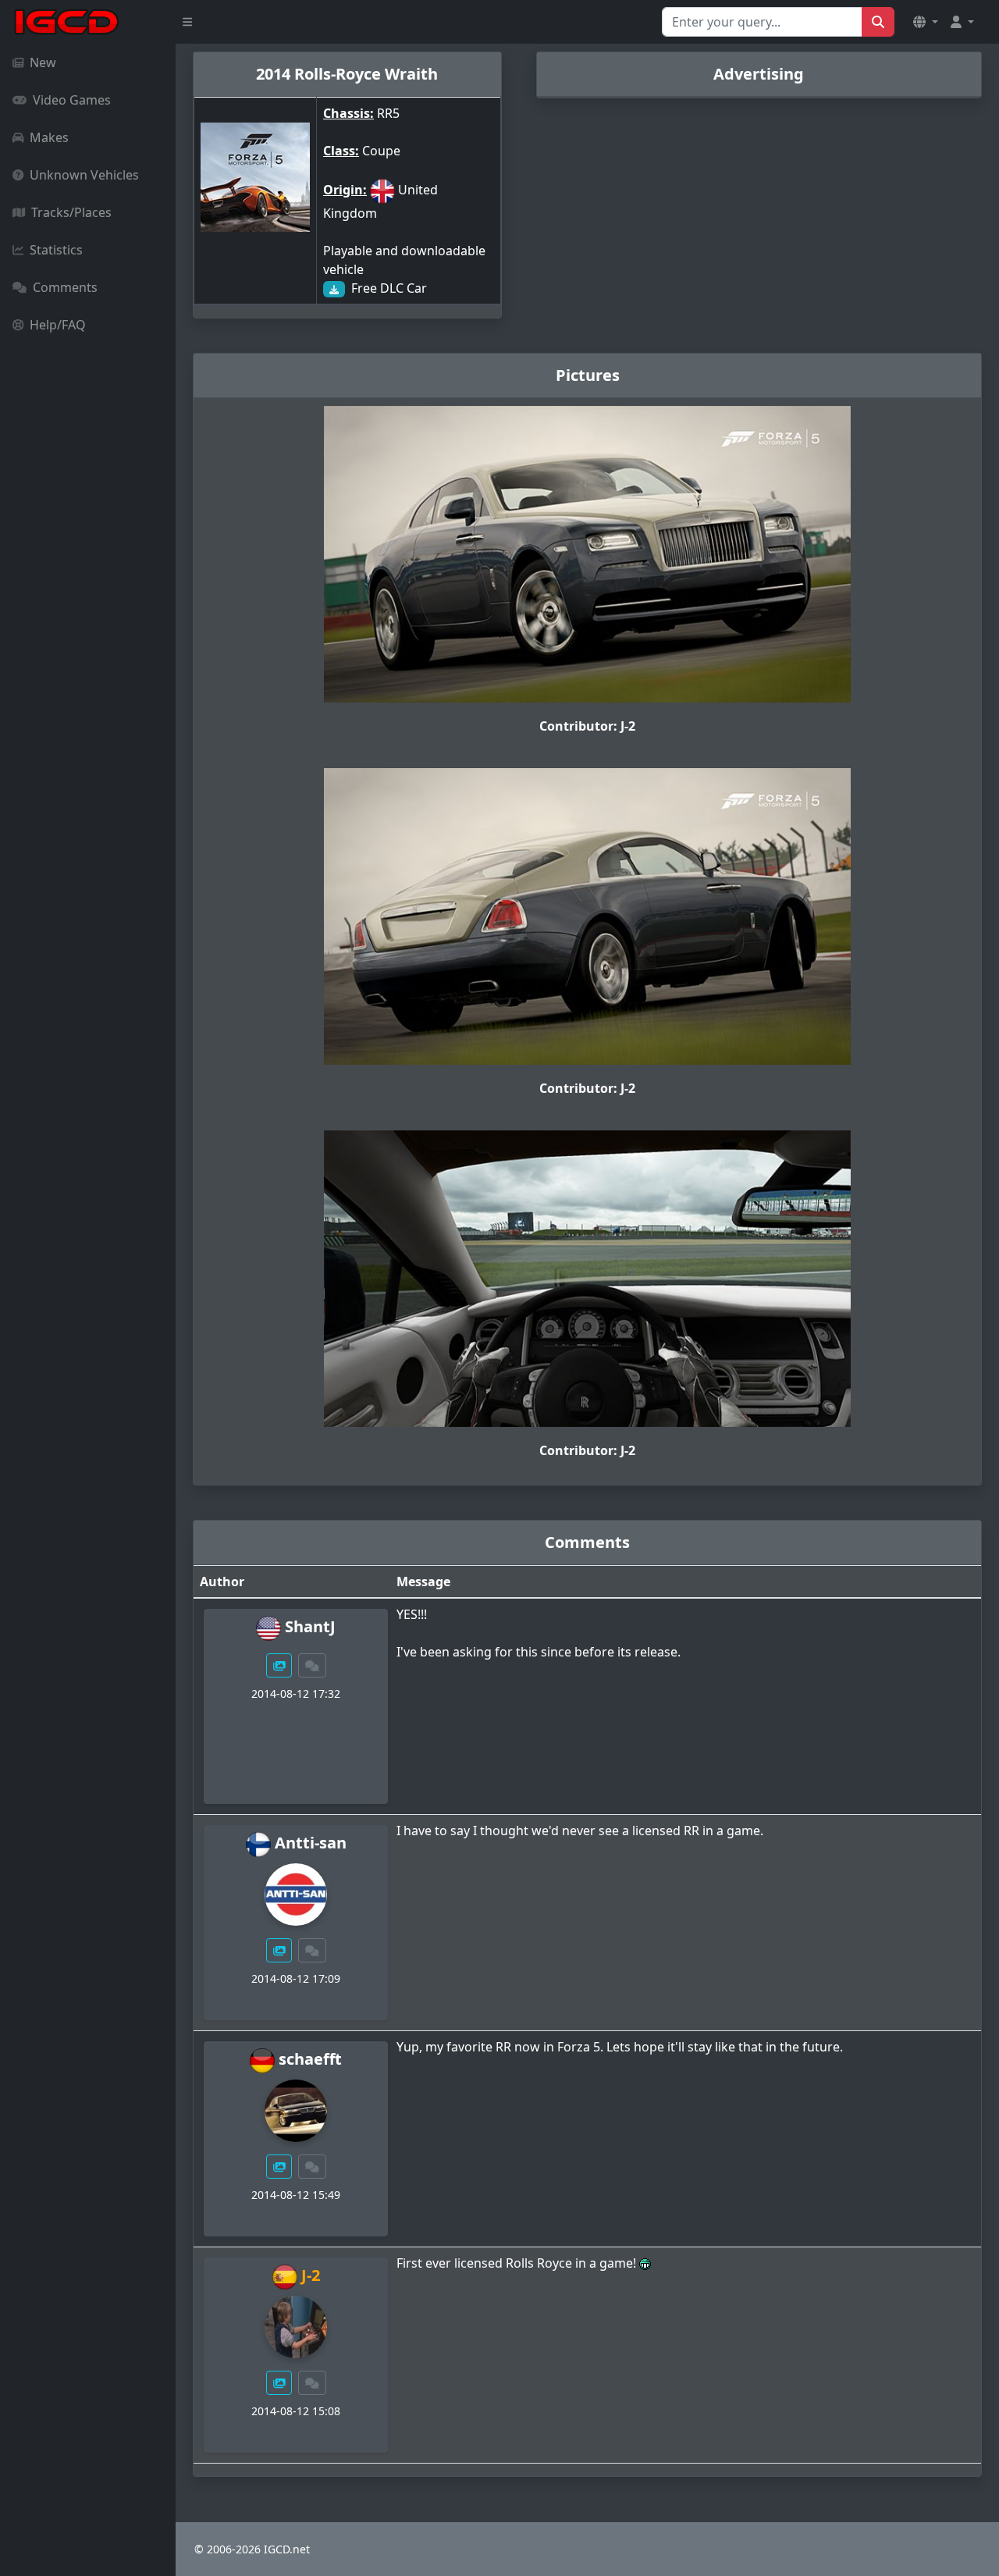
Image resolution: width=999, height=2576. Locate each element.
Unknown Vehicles (84, 175)
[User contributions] (279, 1665)
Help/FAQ (58, 325)
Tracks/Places (71, 212)
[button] (926, 22)
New (43, 62)
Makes (49, 137)
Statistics (56, 250)
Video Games (72, 100)
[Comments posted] (312, 1665)
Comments (65, 287)
